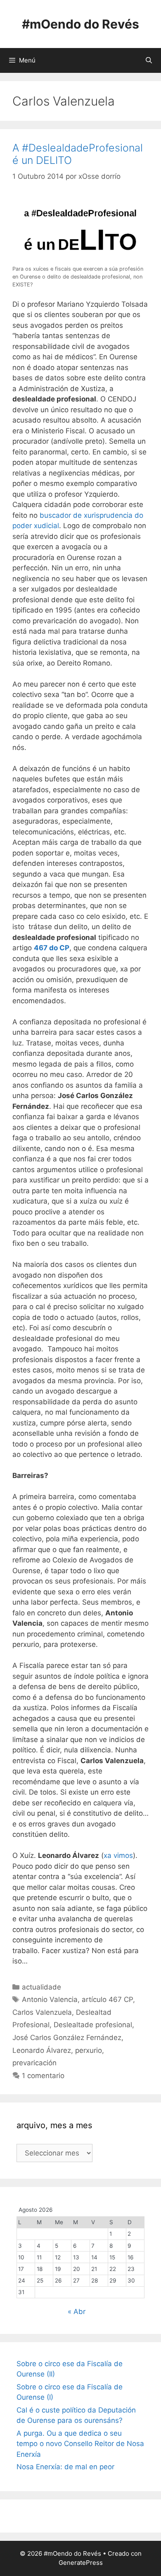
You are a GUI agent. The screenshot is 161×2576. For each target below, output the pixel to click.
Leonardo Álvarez (42, 2050)
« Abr (77, 2312)
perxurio (89, 2050)
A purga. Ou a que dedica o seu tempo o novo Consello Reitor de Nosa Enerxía (80, 2444)
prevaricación (34, 2063)
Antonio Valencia (50, 1999)
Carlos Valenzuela (42, 2012)
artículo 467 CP (107, 1999)
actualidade (41, 1987)
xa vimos (118, 1855)
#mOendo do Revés (80, 24)
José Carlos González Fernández (67, 2038)
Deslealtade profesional (93, 2025)
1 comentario (43, 2076)
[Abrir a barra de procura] (149, 60)
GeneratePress (81, 2563)
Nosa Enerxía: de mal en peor (65, 2467)
